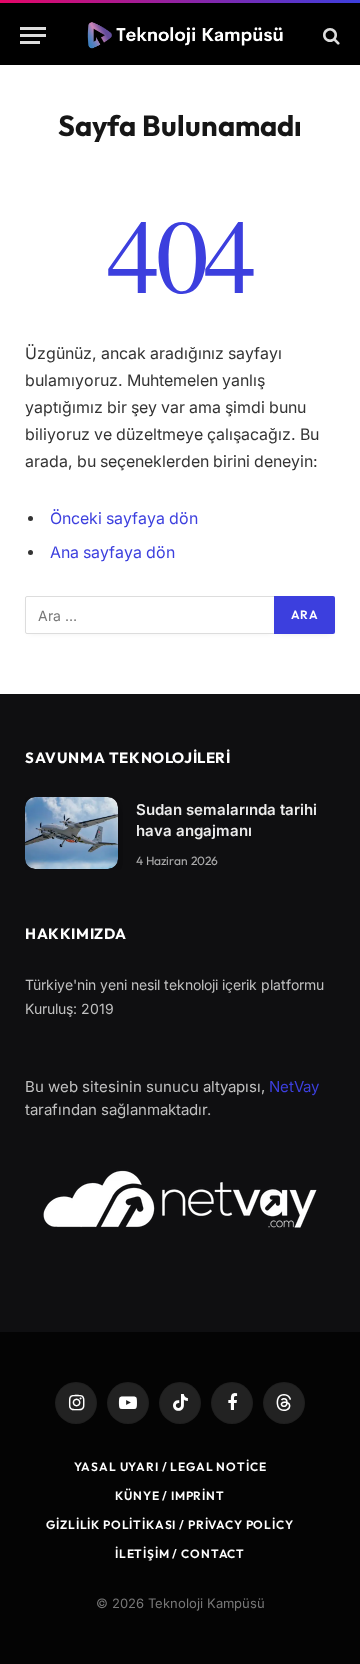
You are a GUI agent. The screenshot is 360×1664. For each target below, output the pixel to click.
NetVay (294, 1086)
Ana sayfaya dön (112, 552)
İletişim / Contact (180, 1553)
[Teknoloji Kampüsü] (188, 35)
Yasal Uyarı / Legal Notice (170, 1466)
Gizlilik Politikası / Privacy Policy (169, 1524)
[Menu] (33, 35)
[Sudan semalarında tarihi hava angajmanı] (71, 833)
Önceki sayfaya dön (124, 518)
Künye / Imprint (170, 1495)
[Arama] (329, 35)
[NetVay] (180, 1199)
